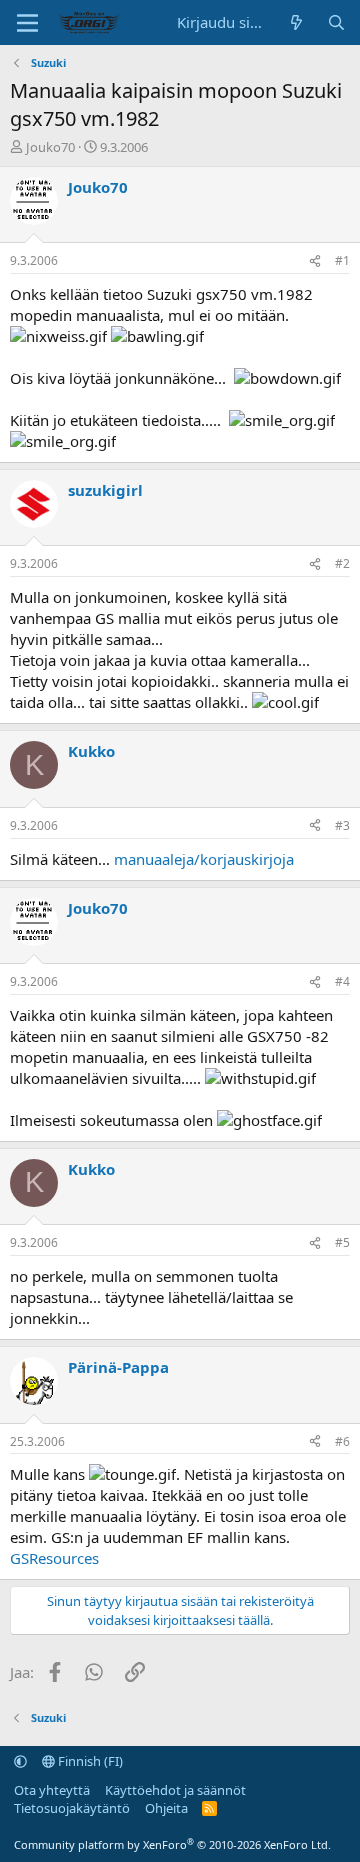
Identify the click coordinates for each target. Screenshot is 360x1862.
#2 (342, 563)
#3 (342, 825)
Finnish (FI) (89, 1761)
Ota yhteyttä (52, 1790)
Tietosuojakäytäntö (72, 1808)
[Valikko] (27, 23)
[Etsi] (336, 22)
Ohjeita (166, 1808)
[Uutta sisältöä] (296, 22)
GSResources (54, 1558)
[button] (20, 1761)
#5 (342, 1242)
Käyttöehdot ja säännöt (175, 1790)
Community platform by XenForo (172, 1844)
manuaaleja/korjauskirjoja (204, 859)
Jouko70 (50, 147)
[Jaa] (315, 261)
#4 (342, 981)
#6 (342, 1441)
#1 (342, 260)
